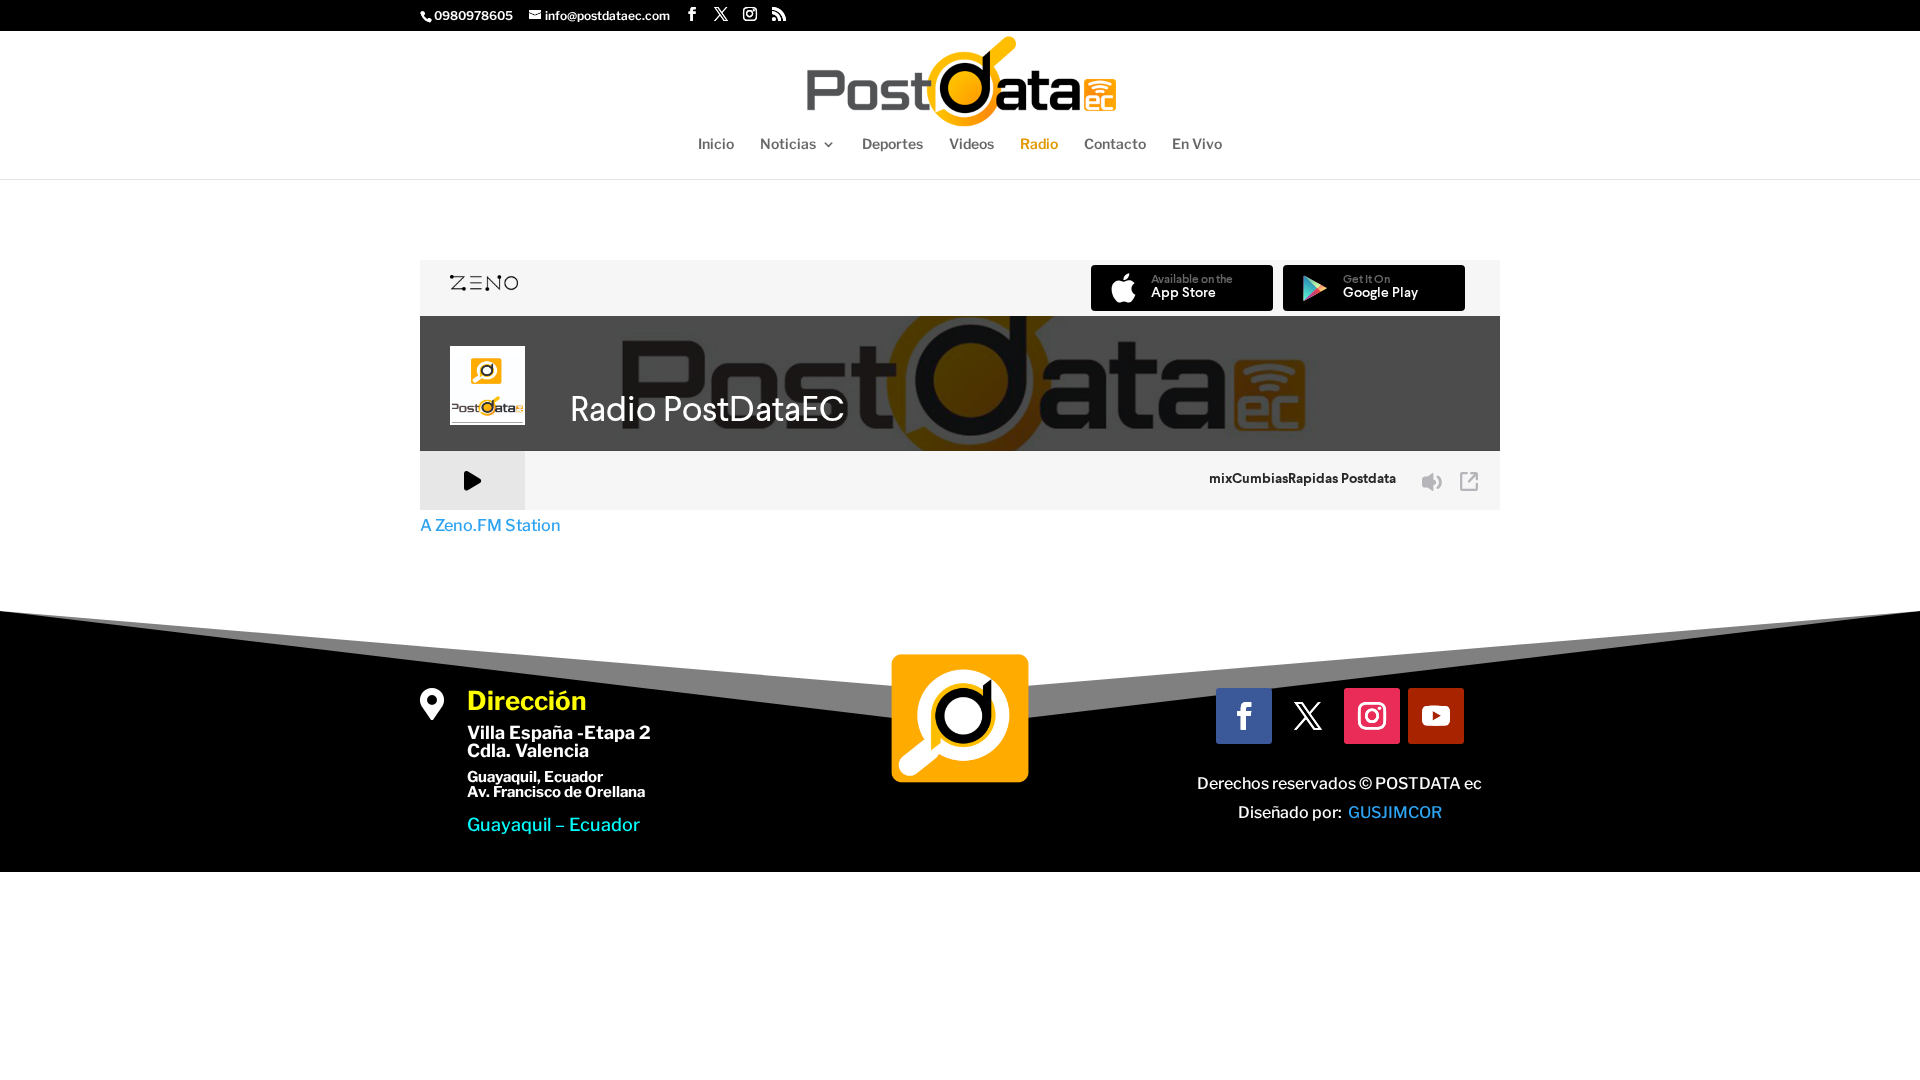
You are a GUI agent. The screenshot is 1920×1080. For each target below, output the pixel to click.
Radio (1039, 144)
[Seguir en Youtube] (1436, 716)
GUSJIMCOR (1395, 812)
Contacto (1115, 144)
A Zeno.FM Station (490, 525)
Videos (971, 144)
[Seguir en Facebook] (1244, 716)
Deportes (892, 144)
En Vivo (1197, 144)
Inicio (716, 144)
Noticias (788, 144)
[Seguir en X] (1308, 716)
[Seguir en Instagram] (1372, 716)
